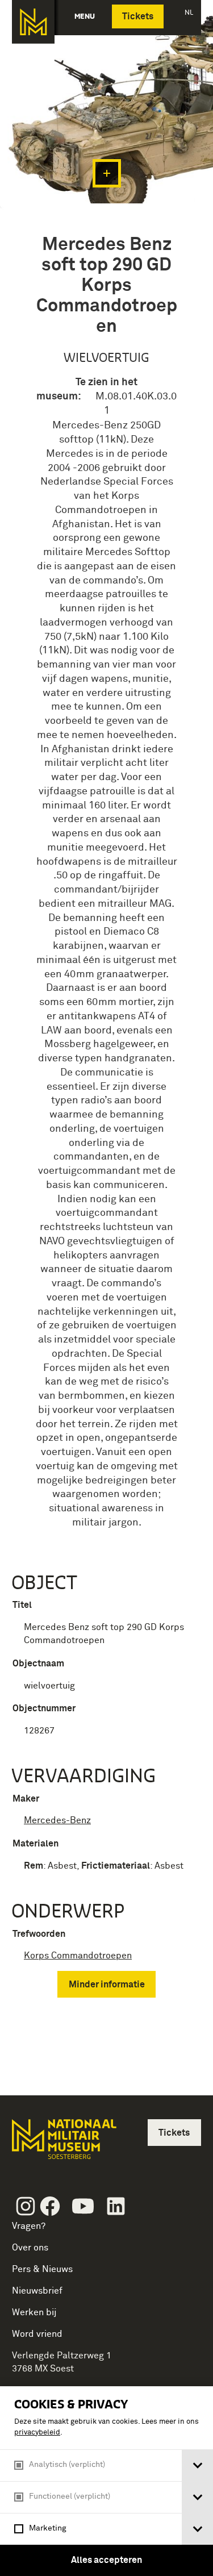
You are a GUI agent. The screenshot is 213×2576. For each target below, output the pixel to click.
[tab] (197, 2465)
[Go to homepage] (63, 2144)
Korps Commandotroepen (78, 1956)
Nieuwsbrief (37, 2291)
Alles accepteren (106, 2560)
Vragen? (29, 2226)
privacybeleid (37, 2433)
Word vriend (37, 2334)
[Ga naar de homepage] (33, 22)
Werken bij (34, 2312)
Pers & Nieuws (42, 2269)
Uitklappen (107, 173)
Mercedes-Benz (57, 1820)
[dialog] (106, 2481)
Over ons (30, 2248)
